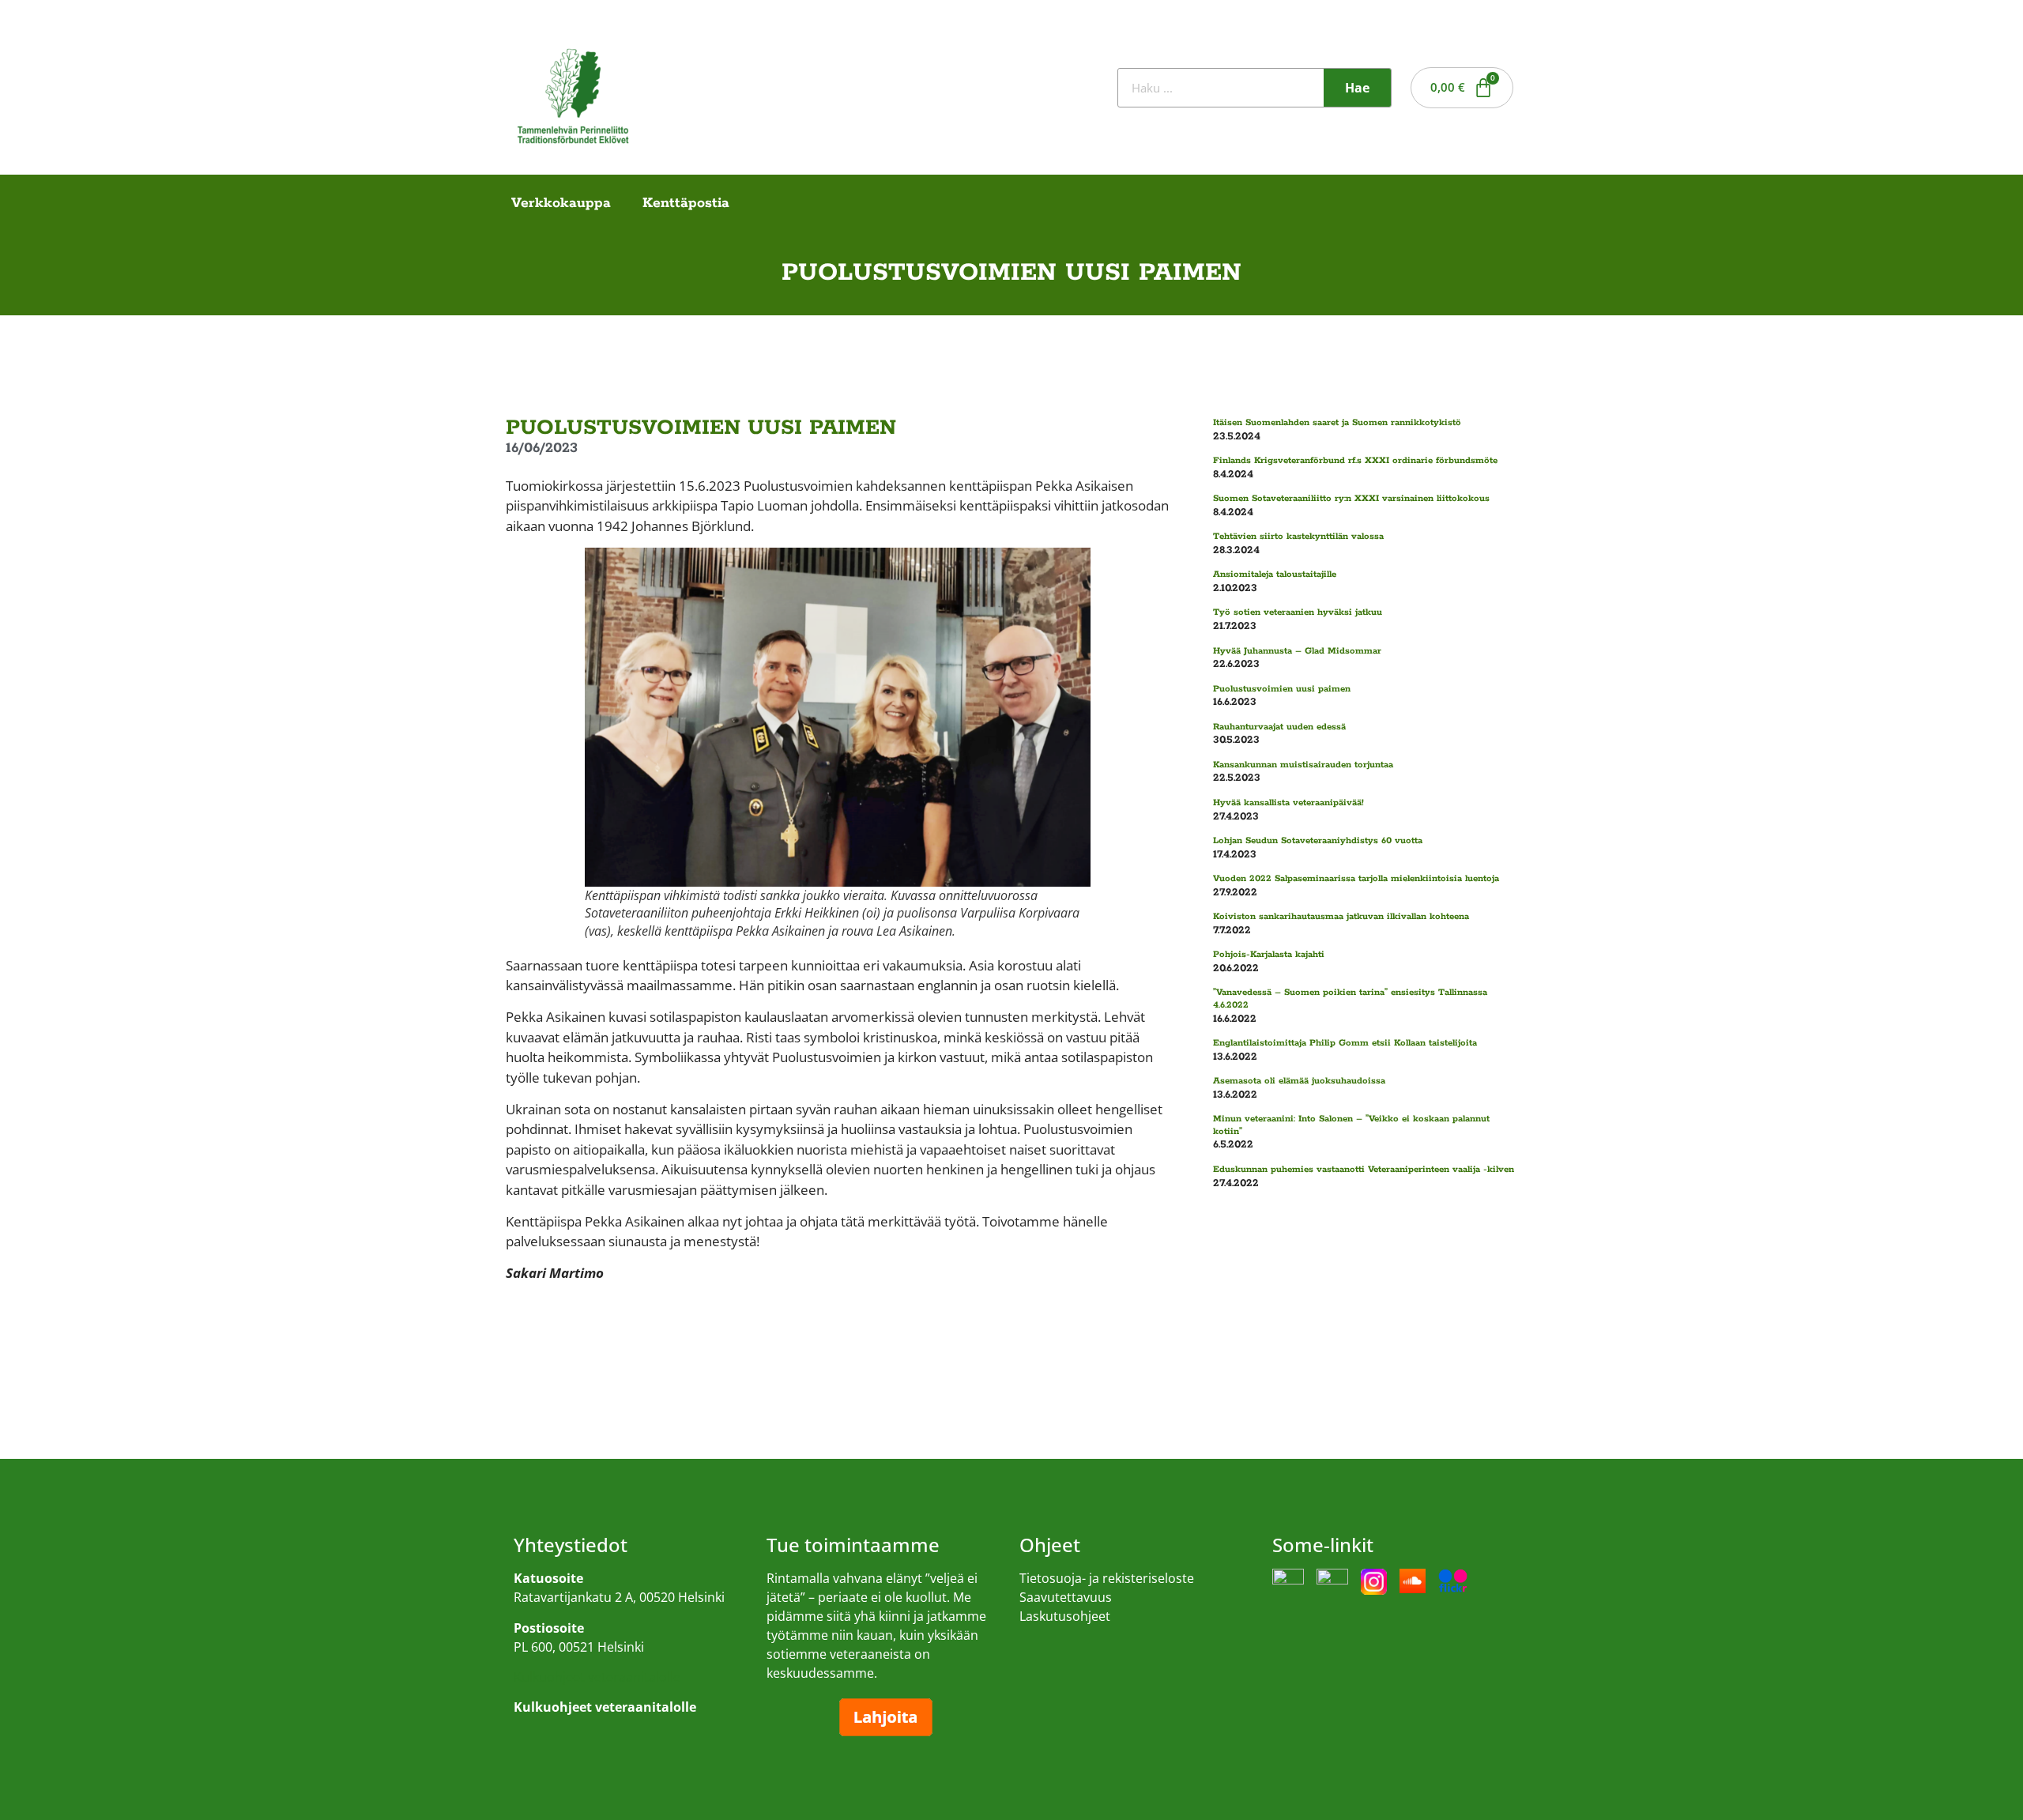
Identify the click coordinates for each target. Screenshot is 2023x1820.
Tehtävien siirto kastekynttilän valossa (1298, 536)
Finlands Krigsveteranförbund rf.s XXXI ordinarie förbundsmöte (1355, 460)
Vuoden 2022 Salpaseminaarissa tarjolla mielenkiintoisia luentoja (1356, 878)
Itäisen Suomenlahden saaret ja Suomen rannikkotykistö (1337, 422)
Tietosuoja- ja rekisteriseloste (1107, 1578)
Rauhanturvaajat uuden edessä (1279, 727)
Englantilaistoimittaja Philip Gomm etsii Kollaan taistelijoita (1345, 1043)
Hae (1357, 88)
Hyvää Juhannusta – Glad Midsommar (1297, 651)
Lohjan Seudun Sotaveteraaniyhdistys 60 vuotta (1318, 840)
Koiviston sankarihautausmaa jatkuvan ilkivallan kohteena (1341, 916)
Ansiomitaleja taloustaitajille (1275, 574)
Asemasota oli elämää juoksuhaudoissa (1299, 1081)
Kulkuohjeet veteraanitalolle (597, 1677)
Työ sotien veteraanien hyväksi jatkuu (1298, 612)
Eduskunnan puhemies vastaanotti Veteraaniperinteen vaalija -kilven (1364, 1169)
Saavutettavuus (1066, 1597)
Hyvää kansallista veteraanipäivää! (1288, 803)
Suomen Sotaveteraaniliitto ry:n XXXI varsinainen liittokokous (1351, 498)
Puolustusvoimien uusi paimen (1282, 689)
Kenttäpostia (686, 203)
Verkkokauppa (561, 203)
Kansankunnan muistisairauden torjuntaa (1303, 765)
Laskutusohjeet (1065, 1616)
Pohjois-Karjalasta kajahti (1269, 954)
